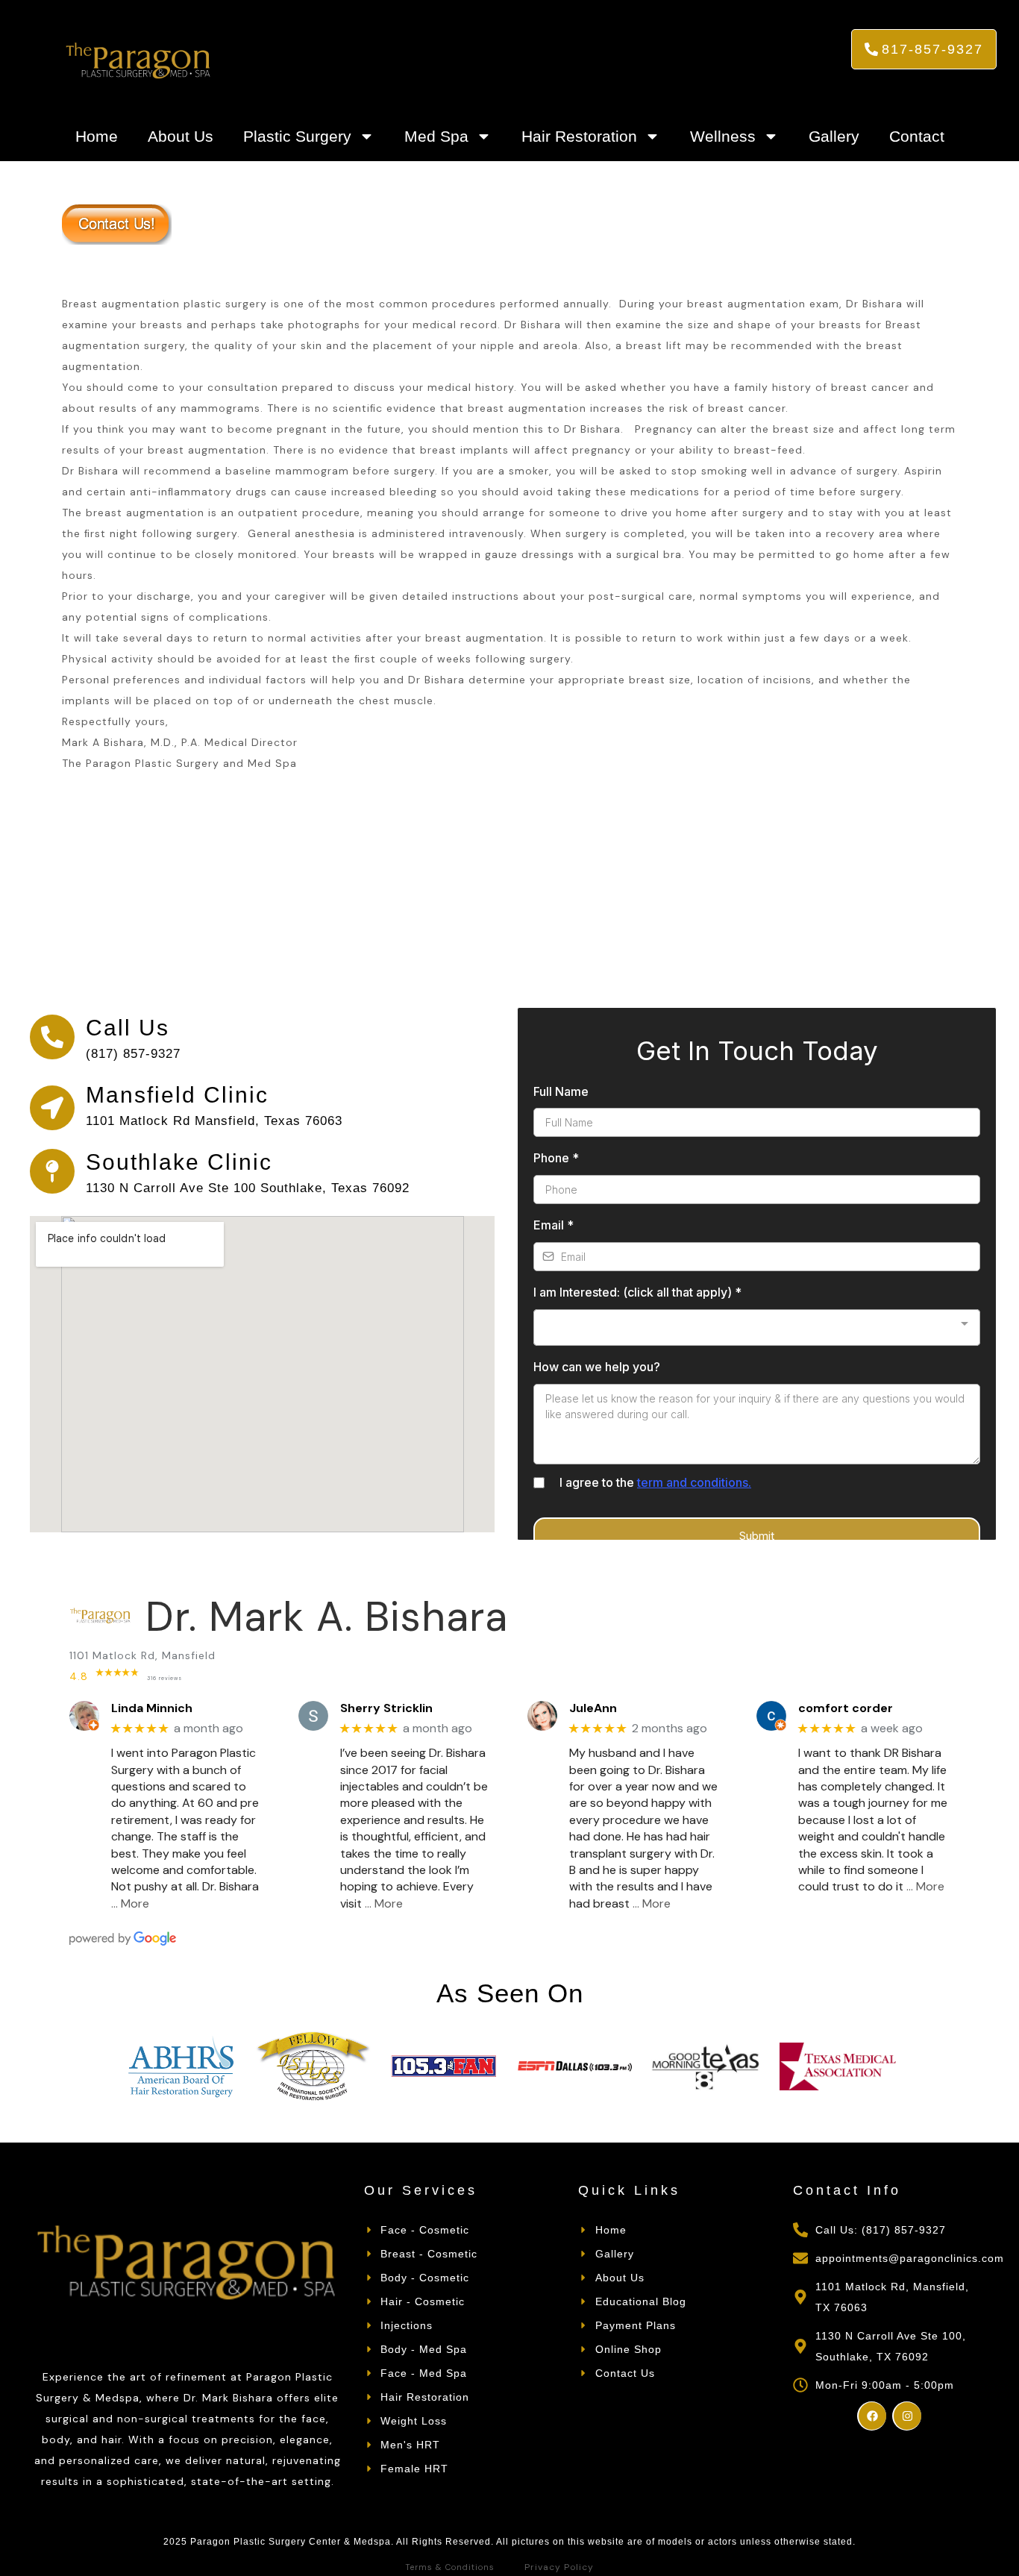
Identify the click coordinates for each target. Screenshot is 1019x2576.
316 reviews (164, 1678)
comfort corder (846, 1708)
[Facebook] (872, 2416)
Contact (917, 136)
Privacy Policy (559, 2567)
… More (130, 1903)
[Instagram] (907, 2416)
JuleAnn (593, 1708)
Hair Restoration (579, 136)
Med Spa (436, 136)
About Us (181, 136)
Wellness (723, 136)
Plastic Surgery (297, 136)
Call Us (128, 1028)
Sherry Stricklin (386, 1708)
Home (97, 136)
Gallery (834, 136)
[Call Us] (52, 1037)
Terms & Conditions (450, 2567)
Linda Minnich (152, 1708)
